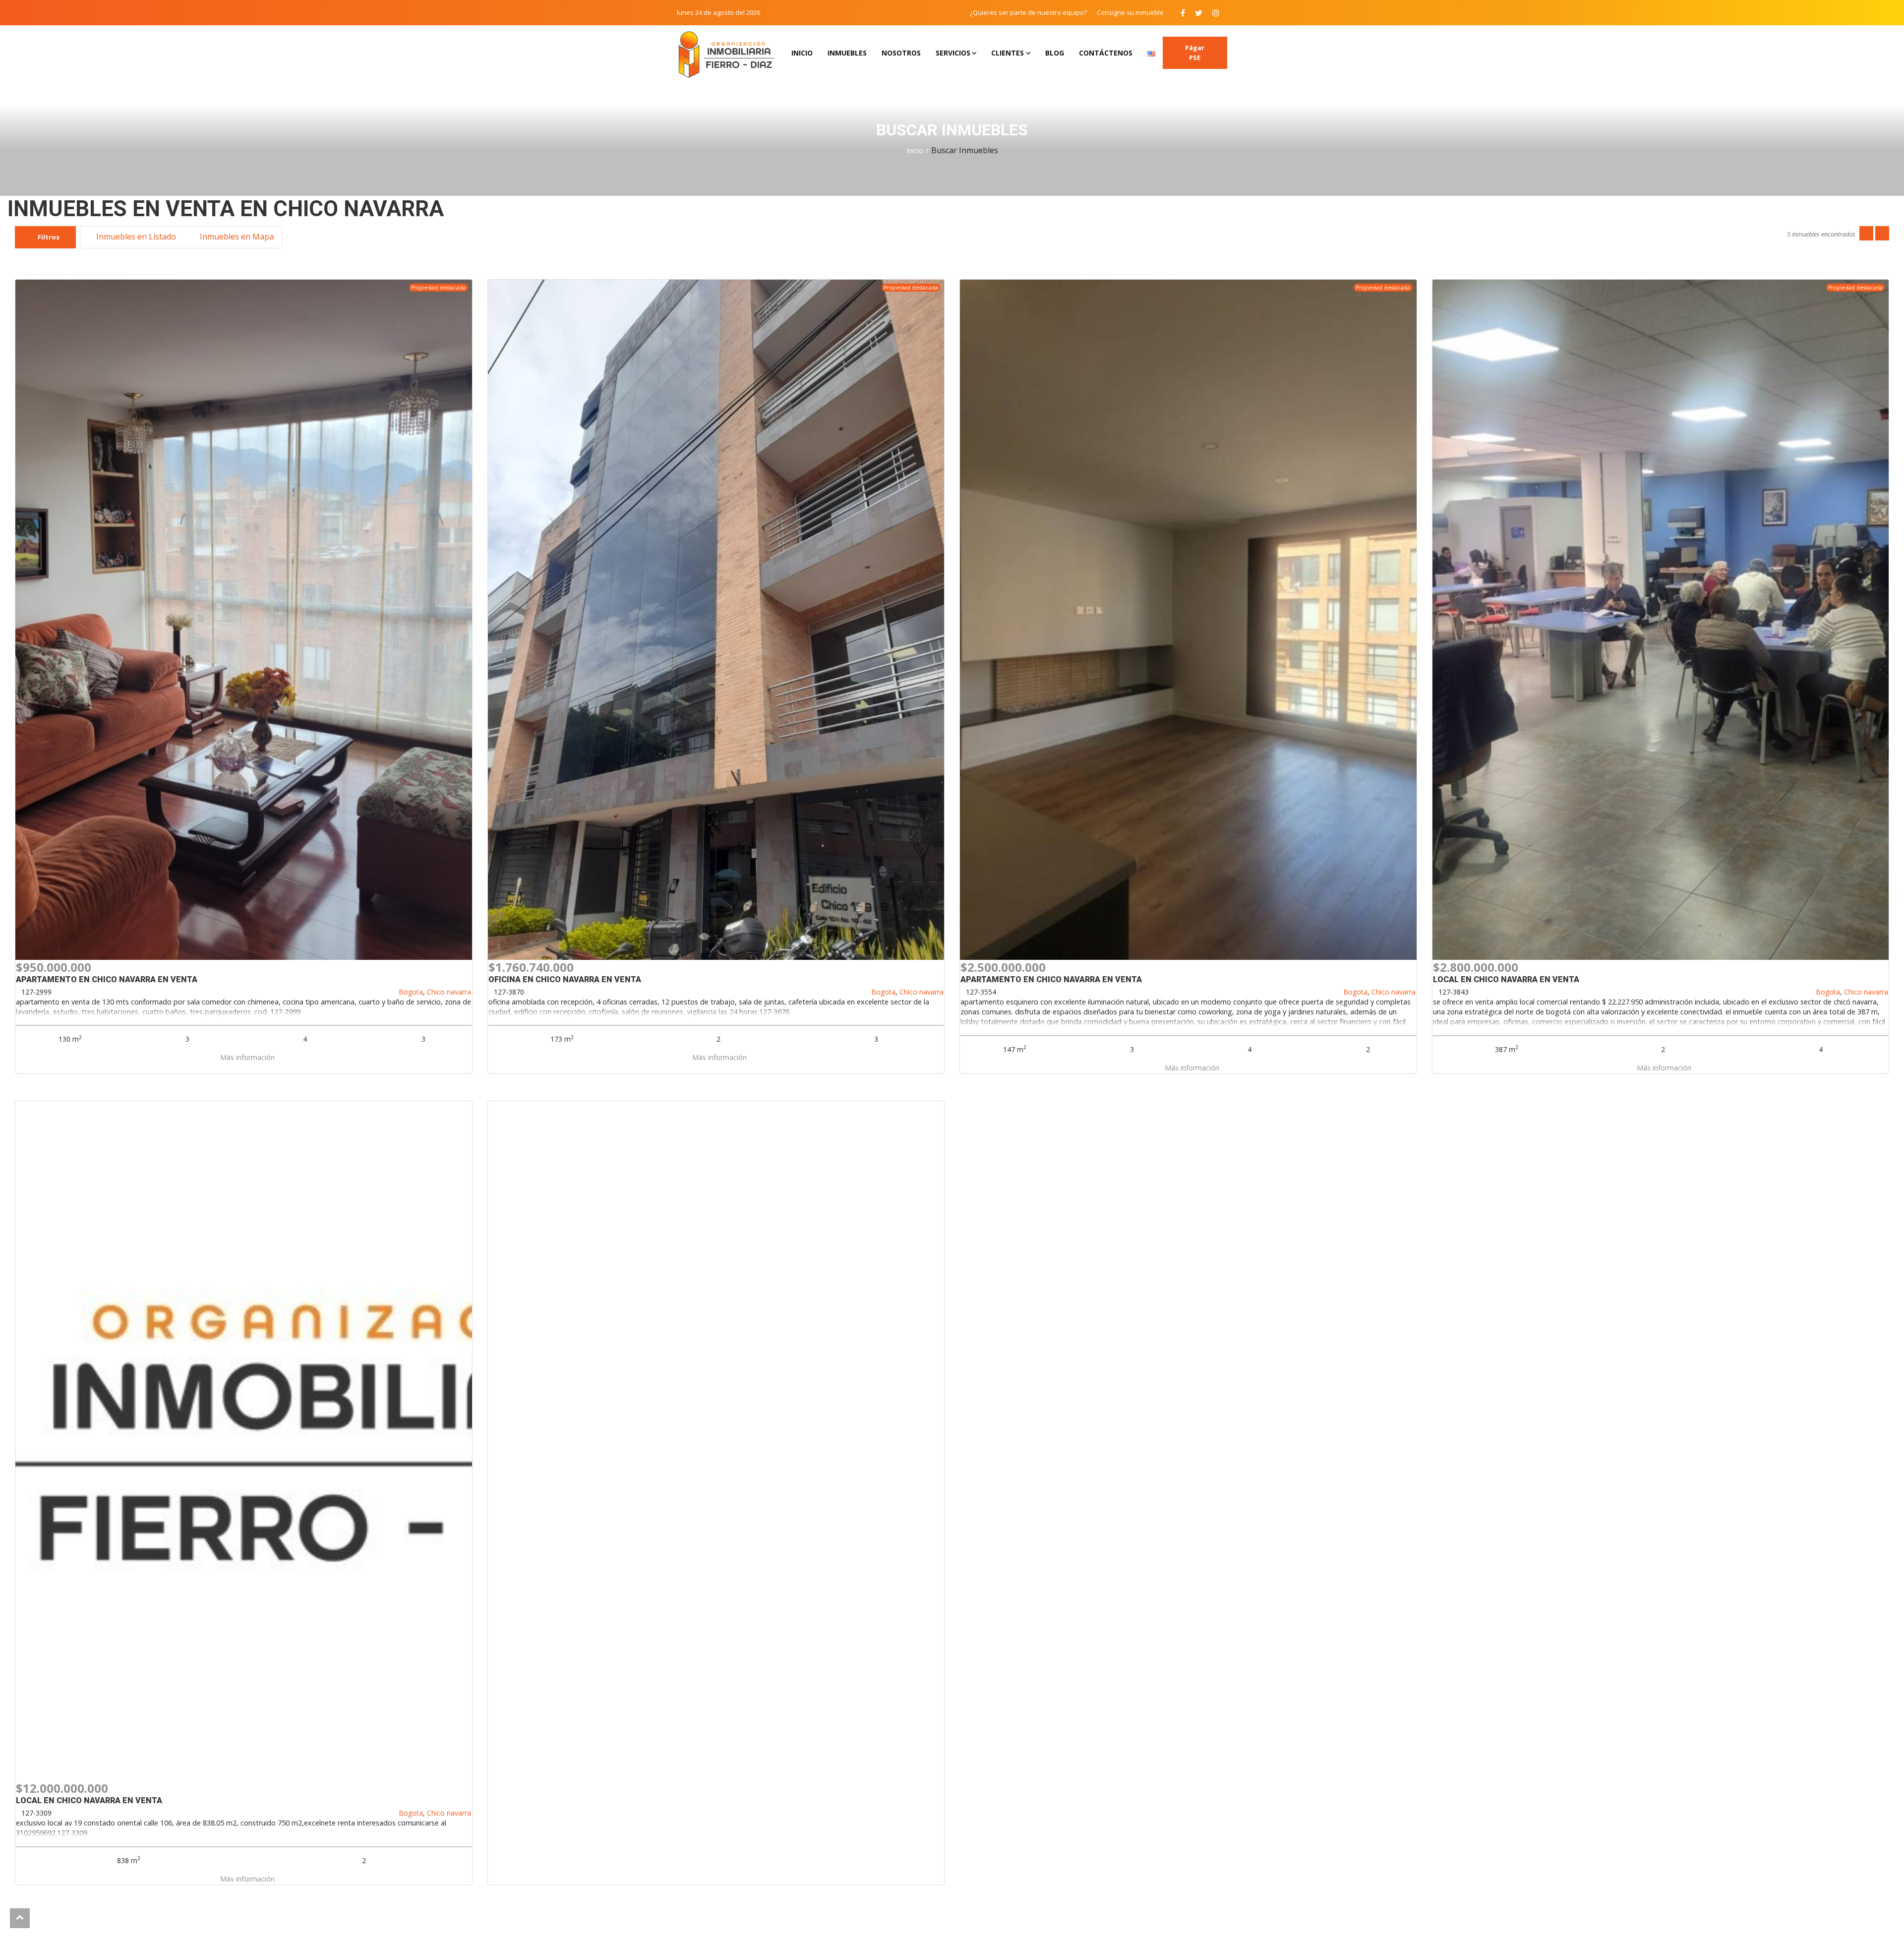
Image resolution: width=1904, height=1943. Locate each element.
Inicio (802, 53)
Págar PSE (1195, 53)
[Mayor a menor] (1882, 234)
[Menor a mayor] (1866, 234)
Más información (246, 1057)
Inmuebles (847, 53)
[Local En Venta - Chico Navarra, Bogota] (244, 1441)
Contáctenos (1106, 53)
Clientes (1008, 53)
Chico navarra (449, 992)
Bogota (411, 992)
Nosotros (901, 53)
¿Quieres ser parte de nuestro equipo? (1028, 12)
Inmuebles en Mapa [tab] (236, 236)
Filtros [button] (48, 237)
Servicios (953, 53)
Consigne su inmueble (1130, 12)
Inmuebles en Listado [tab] (135, 236)
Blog (1055, 53)
